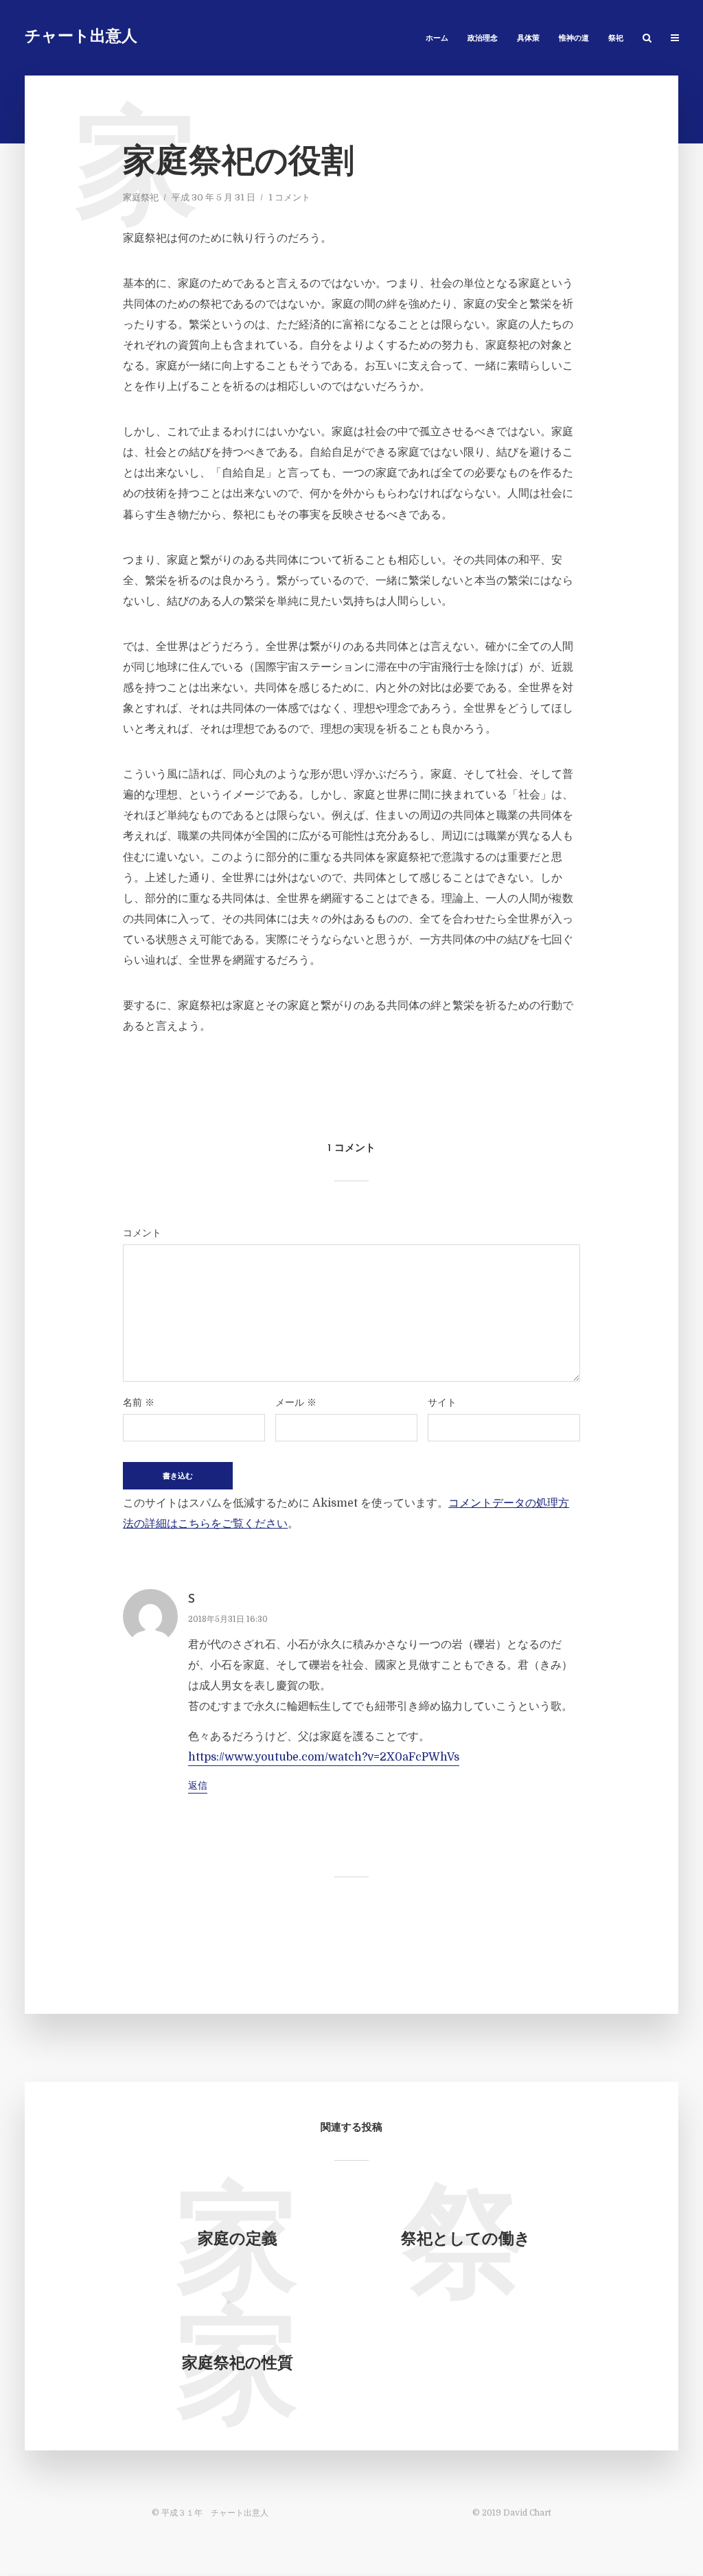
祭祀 (616, 39)
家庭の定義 (238, 2240)
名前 (139, 1402)
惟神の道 (574, 39)
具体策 (528, 39)
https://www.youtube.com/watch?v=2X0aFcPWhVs (324, 1757)
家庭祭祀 (141, 197)
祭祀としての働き (466, 2240)
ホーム (437, 39)
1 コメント (289, 197)
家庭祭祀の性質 (238, 2364)
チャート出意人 (81, 37)
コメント (142, 1233)
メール (296, 1402)
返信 (198, 1785)
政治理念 (483, 39)
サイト (442, 1402)
